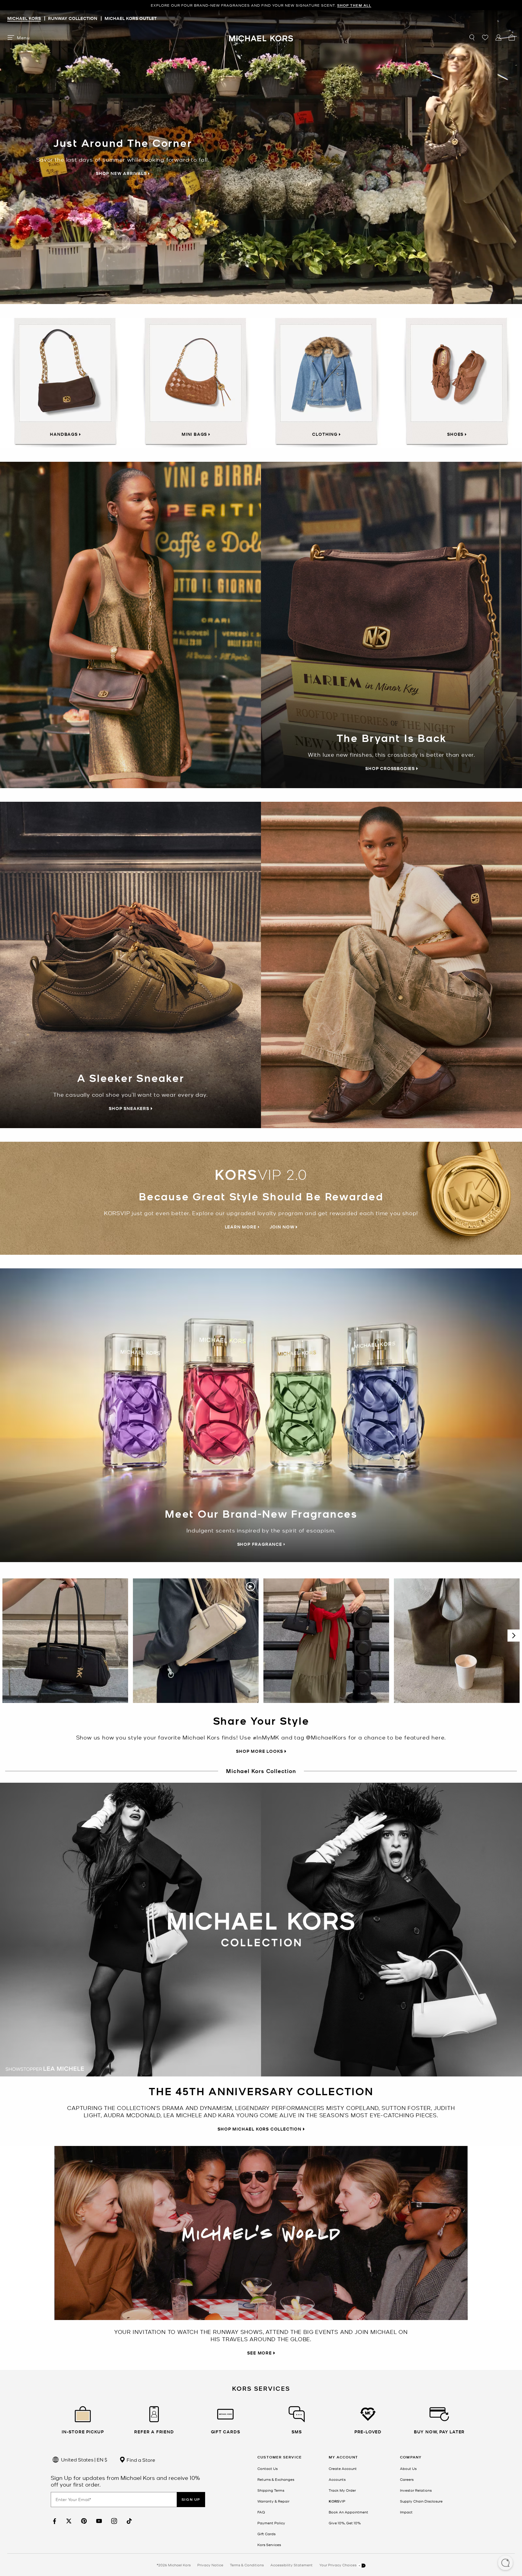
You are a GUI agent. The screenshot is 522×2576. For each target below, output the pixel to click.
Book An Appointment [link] (348, 2512)
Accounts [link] (337, 2479)
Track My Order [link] (342, 2490)
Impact (406, 2512)
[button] (505, 2563)
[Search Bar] (472, 37)
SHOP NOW (320, 5)
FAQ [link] (261, 2512)
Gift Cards (266, 2534)
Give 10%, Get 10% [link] (345, 2523)
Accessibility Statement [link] (292, 2565)
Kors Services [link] (269, 2545)
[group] (261, 5)
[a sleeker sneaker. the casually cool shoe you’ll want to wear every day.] (391, 965)
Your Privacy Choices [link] (338, 2565)
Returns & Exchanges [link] (276, 2479)
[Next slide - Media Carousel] (514, 1636)
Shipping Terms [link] (271, 2490)
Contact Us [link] (267, 2468)
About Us (408, 2468)
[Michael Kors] (261, 37)
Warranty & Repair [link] (273, 2501)
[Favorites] (485, 37)
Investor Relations (416, 2490)
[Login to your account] (498, 37)
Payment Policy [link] (271, 2523)
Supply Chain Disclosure (421, 2501)
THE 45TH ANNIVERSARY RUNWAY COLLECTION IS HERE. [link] (261, 5)
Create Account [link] (343, 2468)
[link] (54, 2521)
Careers (407, 2479)
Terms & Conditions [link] (247, 2565)
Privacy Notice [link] (210, 2565)
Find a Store (140, 2460)
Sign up (191, 2499)
